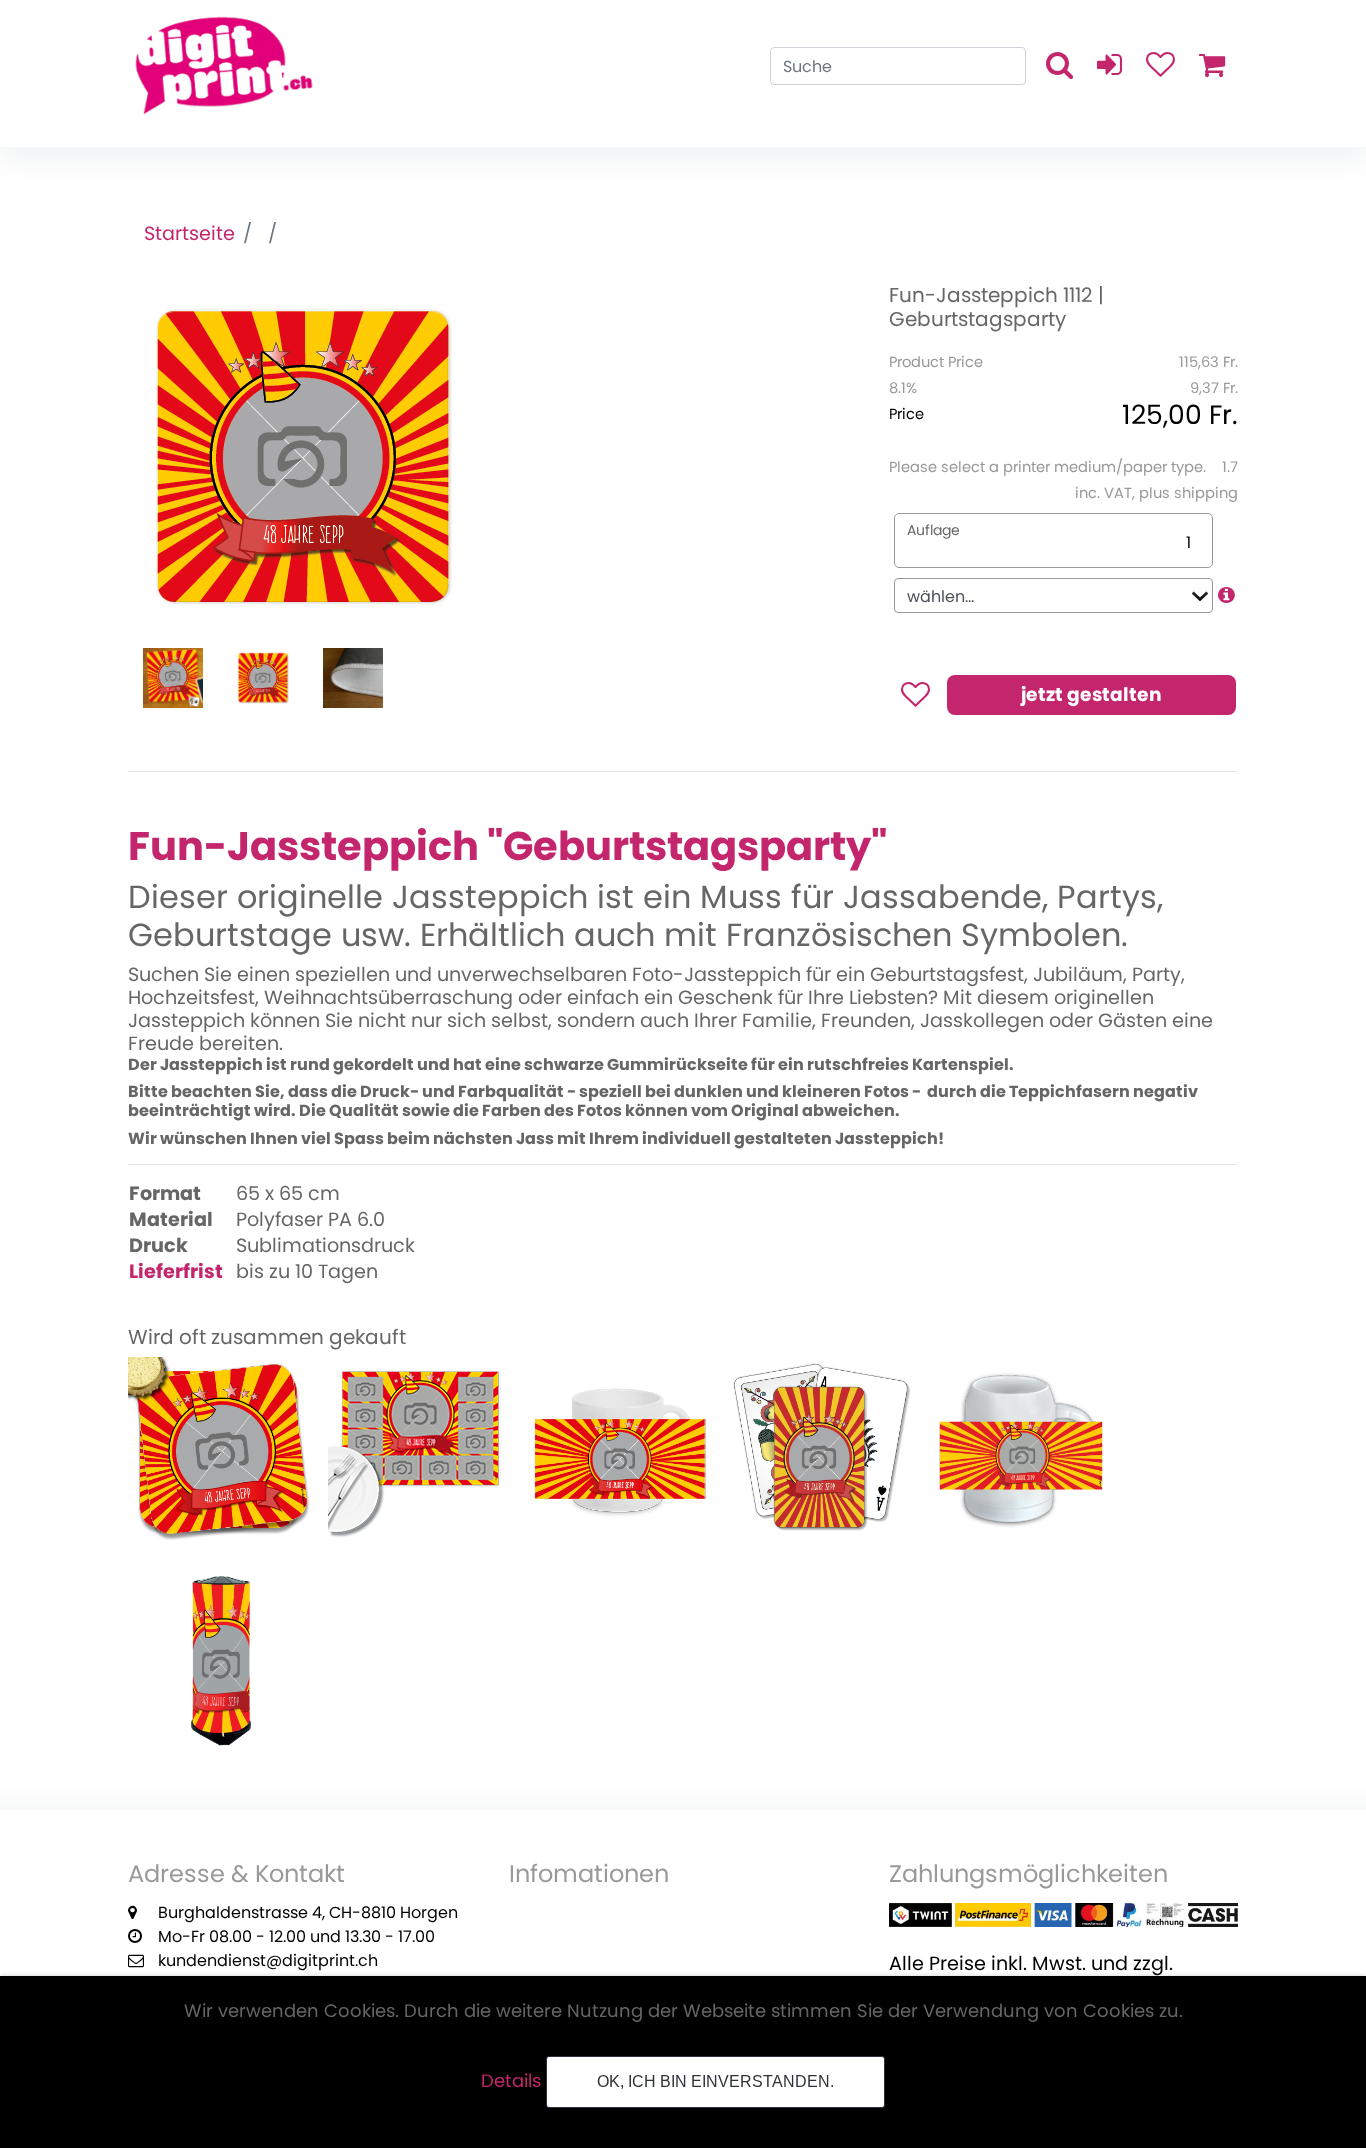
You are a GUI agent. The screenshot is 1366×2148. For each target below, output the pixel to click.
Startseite (189, 233)
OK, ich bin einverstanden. (715, 2081)
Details (511, 2080)
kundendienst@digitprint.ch (268, 1960)
